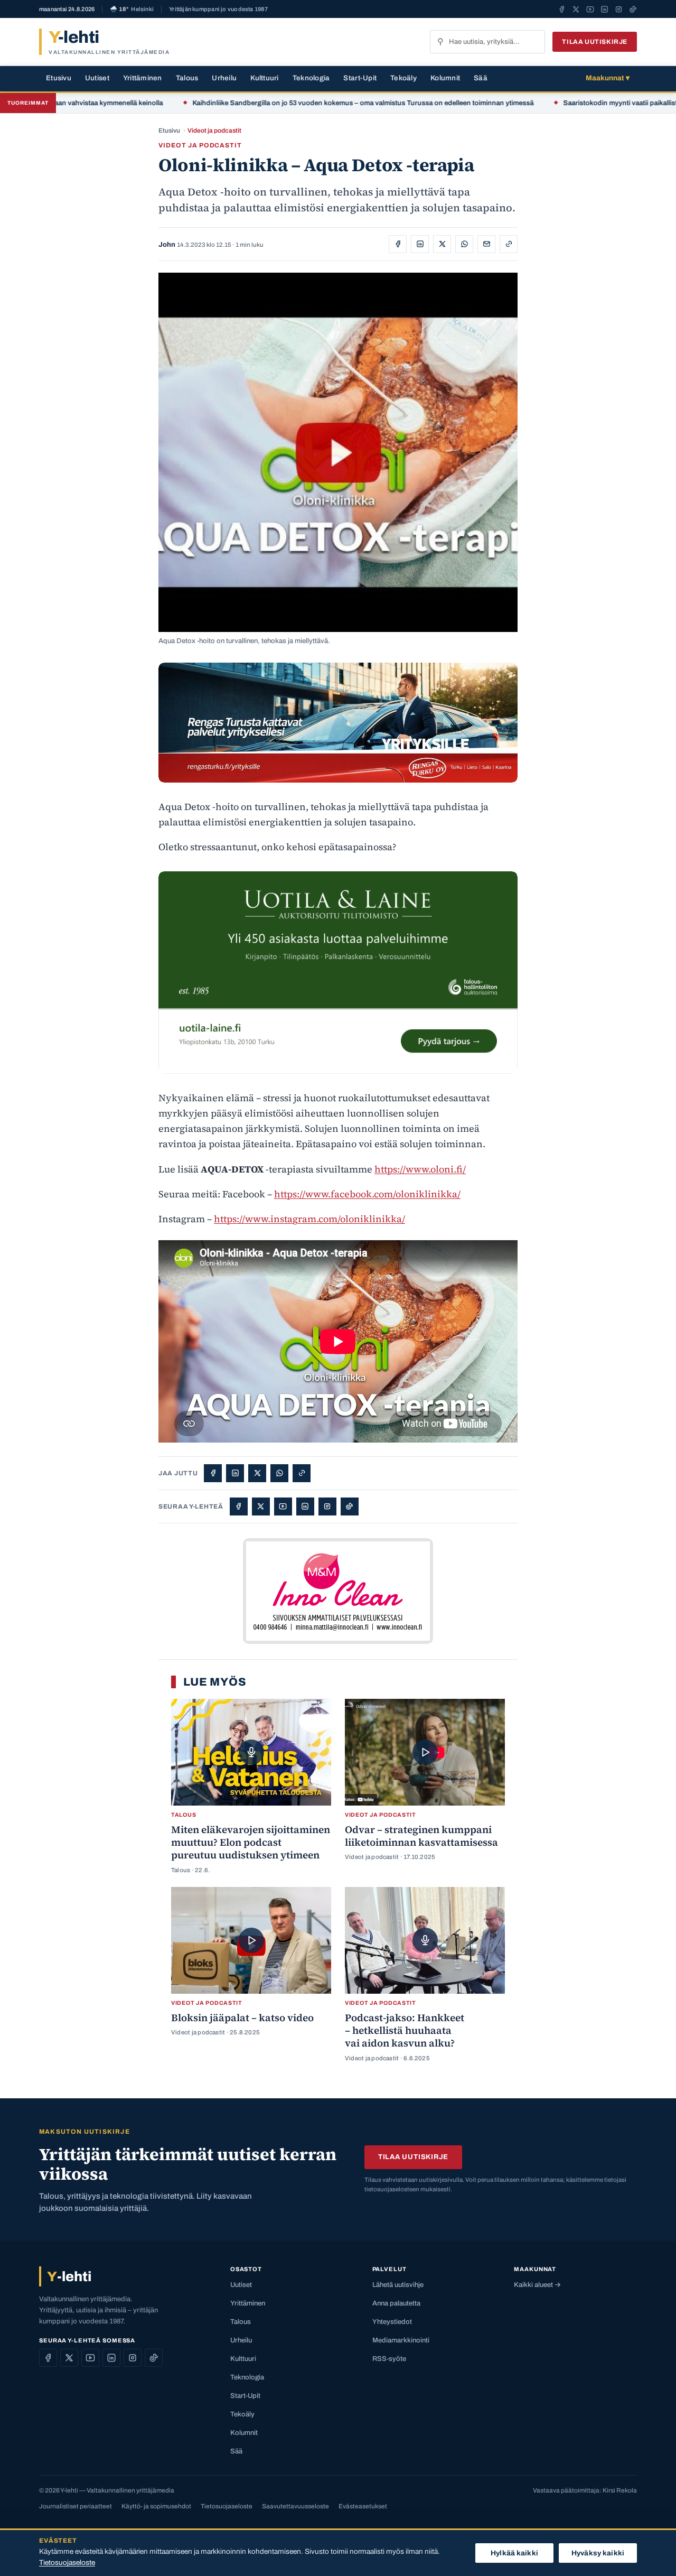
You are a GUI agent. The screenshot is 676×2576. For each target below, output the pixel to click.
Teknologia (311, 78)
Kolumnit (445, 78)
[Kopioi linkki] (509, 244)
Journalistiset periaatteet (76, 2506)
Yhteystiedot (392, 2322)
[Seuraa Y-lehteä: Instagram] (619, 9)
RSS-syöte (389, 2359)
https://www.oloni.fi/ (420, 1169)
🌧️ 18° (132, 9)
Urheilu (224, 78)
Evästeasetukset (363, 2506)
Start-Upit (360, 78)
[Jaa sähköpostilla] (486, 244)
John (167, 245)
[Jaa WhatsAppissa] (464, 244)
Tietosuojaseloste (227, 2506)
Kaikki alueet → (537, 2285)
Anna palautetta (396, 2303)
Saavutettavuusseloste (295, 2506)
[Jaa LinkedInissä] (420, 244)
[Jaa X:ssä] (442, 244)
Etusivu (59, 78)
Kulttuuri (264, 78)
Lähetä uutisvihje (398, 2285)
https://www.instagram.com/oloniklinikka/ (309, 1219)
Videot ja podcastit (214, 131)
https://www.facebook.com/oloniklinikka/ (367, 1194)
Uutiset (97, 78)
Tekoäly (403, 78)
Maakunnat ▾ (608, 78)
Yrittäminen (143, 78)
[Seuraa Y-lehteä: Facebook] (562, 9)
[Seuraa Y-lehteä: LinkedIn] (604, 9)
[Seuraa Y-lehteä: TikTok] (633, 9)
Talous (187, 78)
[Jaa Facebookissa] (398, 244)
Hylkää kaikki (514, 2553)
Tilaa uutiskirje (595, 42)
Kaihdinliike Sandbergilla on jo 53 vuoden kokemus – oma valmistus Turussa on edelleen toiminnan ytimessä (289, 103)
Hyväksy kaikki (598, 2553)
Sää (481, 78)
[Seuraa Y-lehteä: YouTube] (590, 9)
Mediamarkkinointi (401, 2340)
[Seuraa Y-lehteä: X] (576, 9)
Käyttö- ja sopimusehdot (156, 2506)
